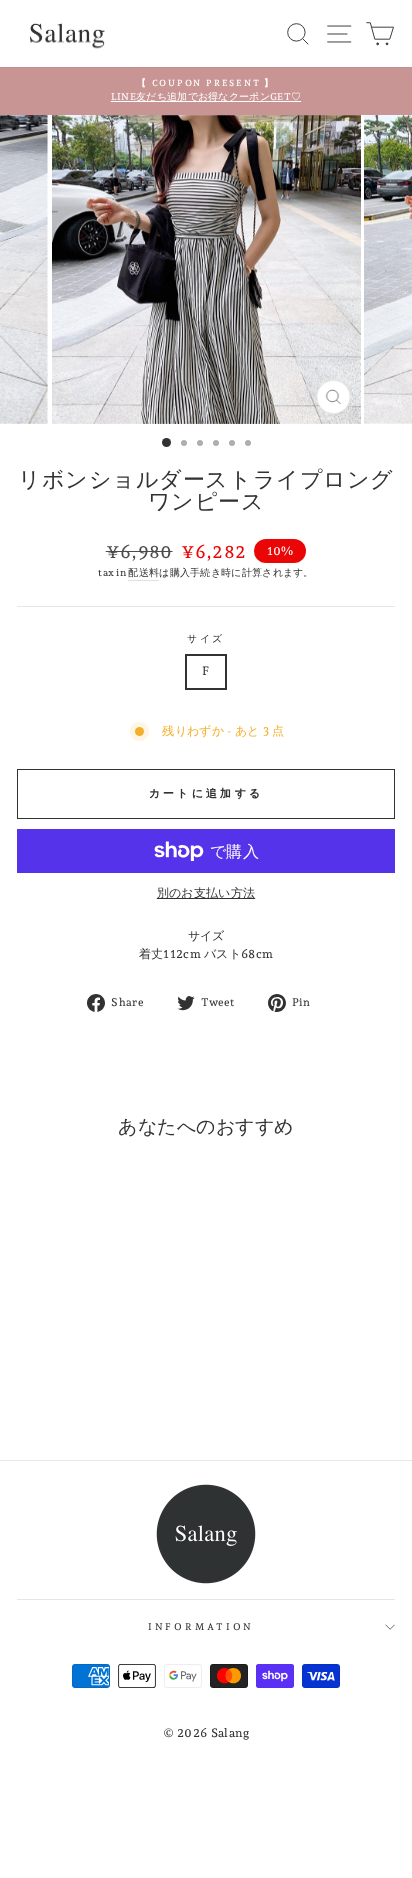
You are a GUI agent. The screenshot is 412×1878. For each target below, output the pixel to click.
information (201, 1626)
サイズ (206, 638)
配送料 (143, 572)
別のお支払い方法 (206, 893)
